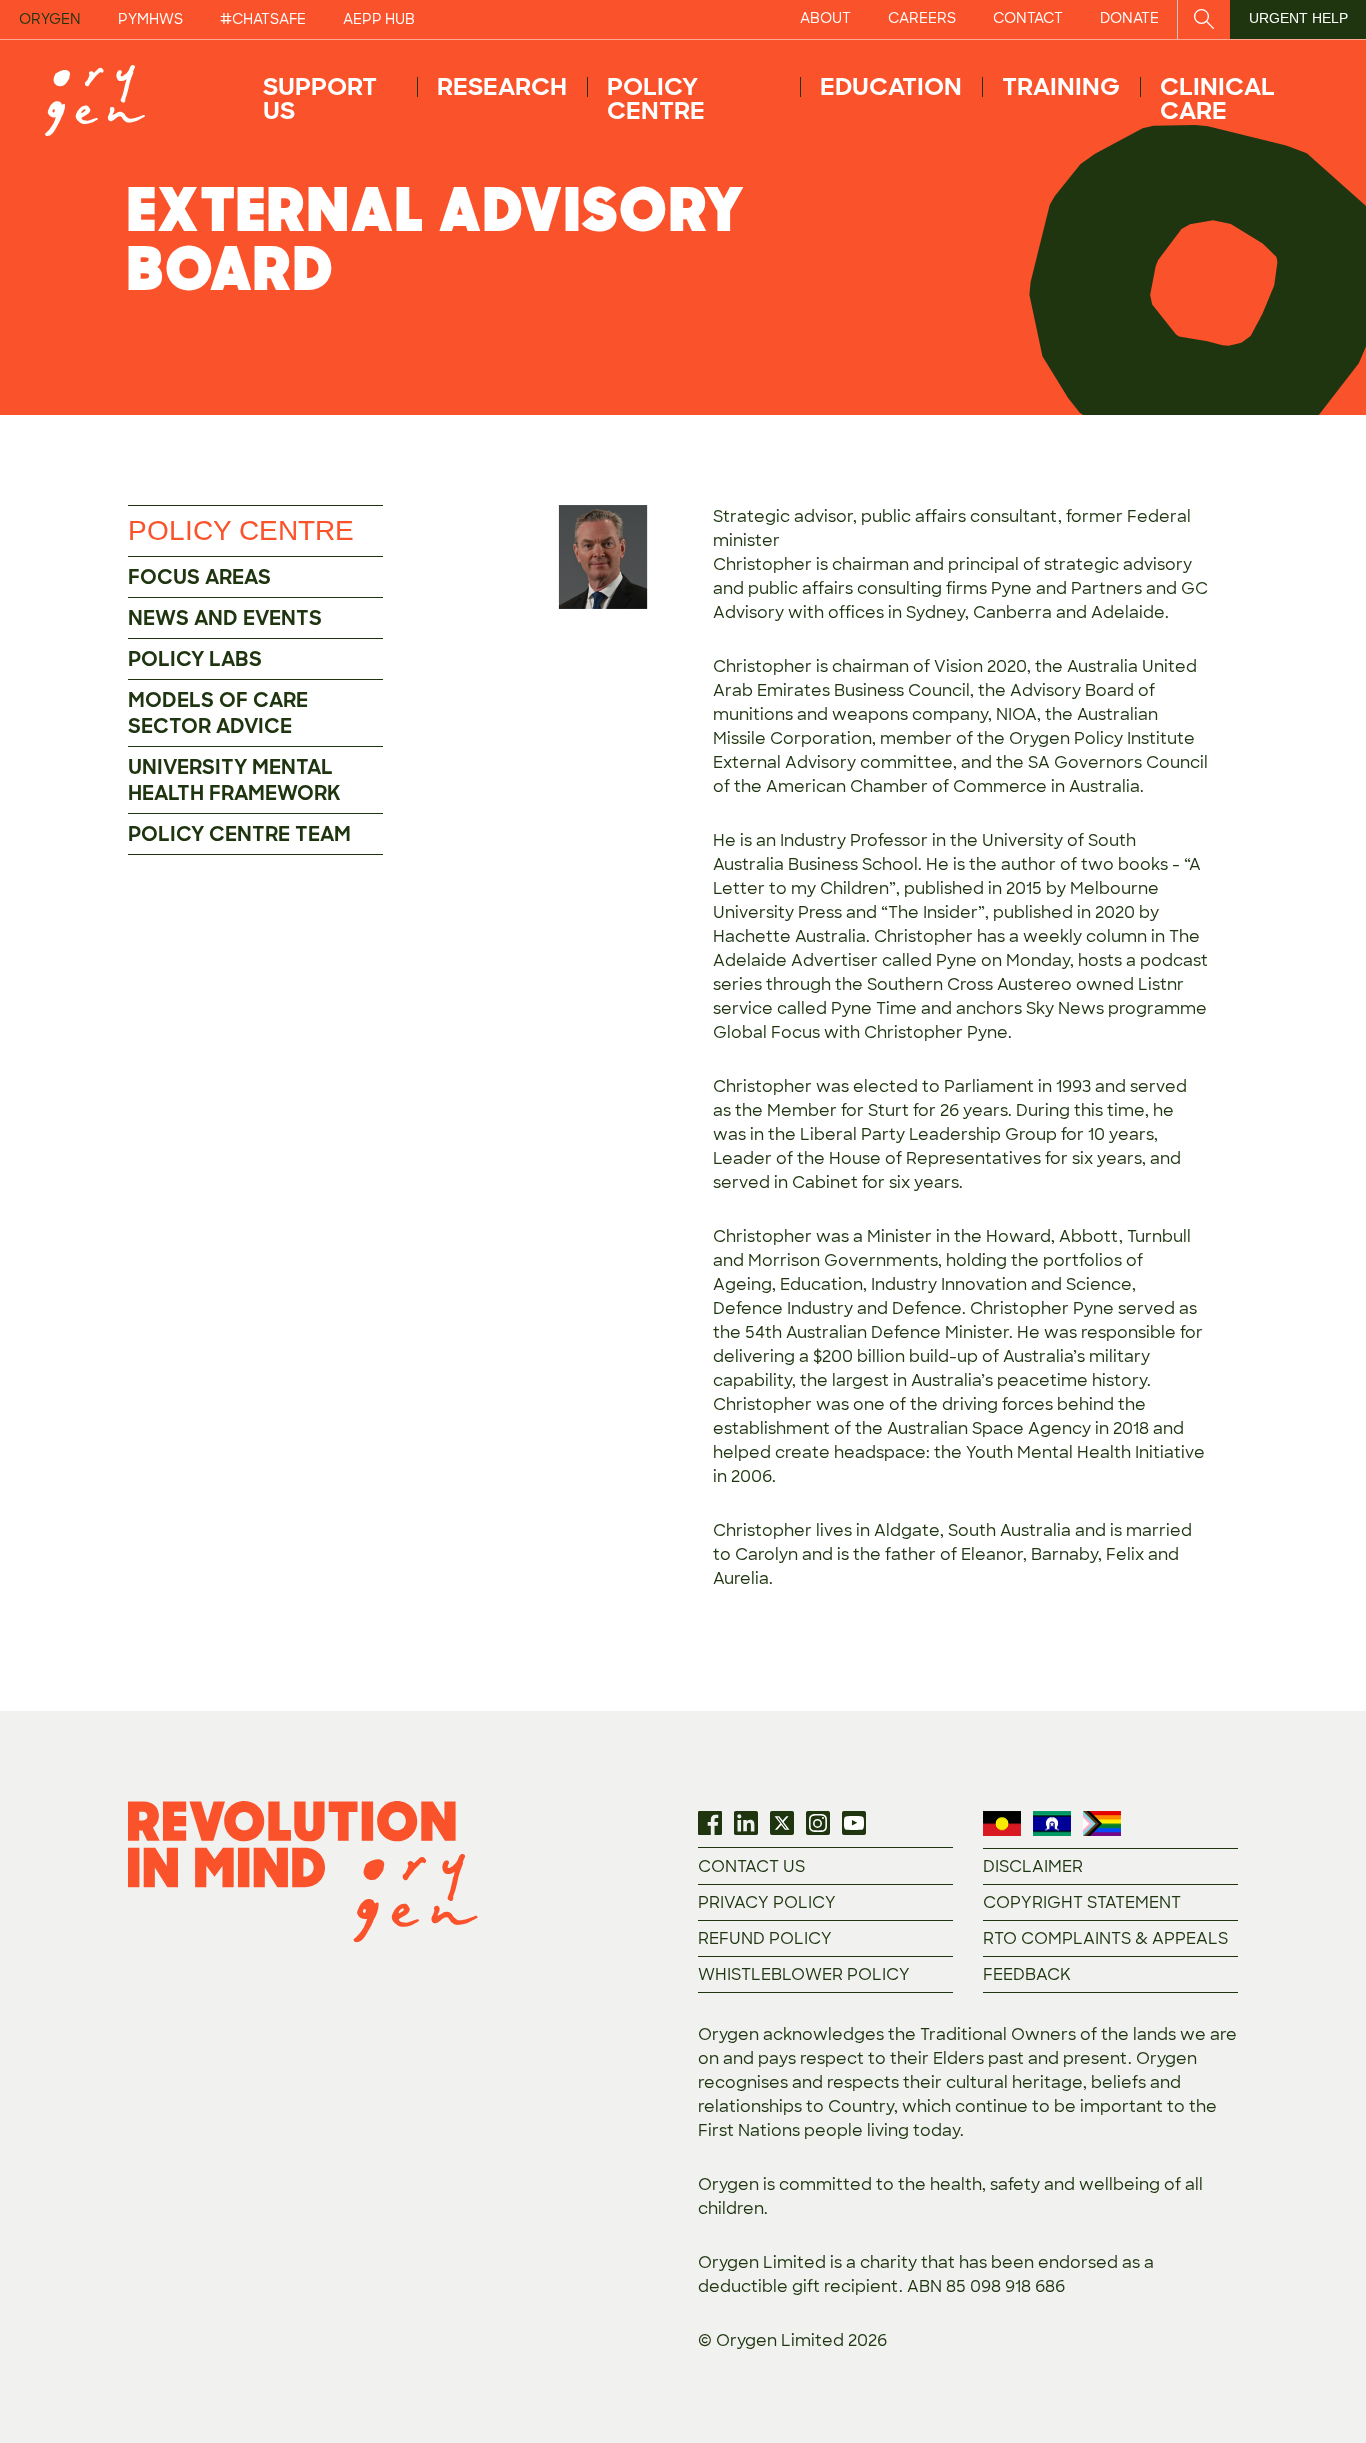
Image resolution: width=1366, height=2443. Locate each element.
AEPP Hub (379, 19)
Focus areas (199, 577)
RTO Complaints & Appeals (1105, 1938)
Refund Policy (765, 1938)
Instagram (818, 1823)
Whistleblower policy (804, 1974)
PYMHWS (150, 19)
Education (891, 86)
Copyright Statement (1082, 1902)
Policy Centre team (239, 834)
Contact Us (751, 1866)
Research (502, 86)
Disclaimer (1033, 1866)
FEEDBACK (1027, 1974)
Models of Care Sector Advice (218, 713)
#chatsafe (263, 19)
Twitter (782, 1823)
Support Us (320, 98)
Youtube (854, 1823)
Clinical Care (1217, 98)
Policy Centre (656, 98)
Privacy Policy (767, 1902)
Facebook (710, 1823)
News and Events (225, 618)
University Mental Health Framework (234, 780)
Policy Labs (195, 659)
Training (1061, 86)
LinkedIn (746, 1823)
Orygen (50, 19)
